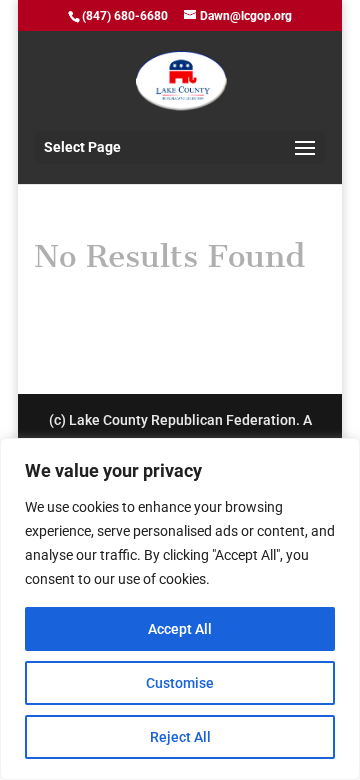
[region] (180, 609)
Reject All (180, 737)
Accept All (180, 629)
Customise (180, 683)
